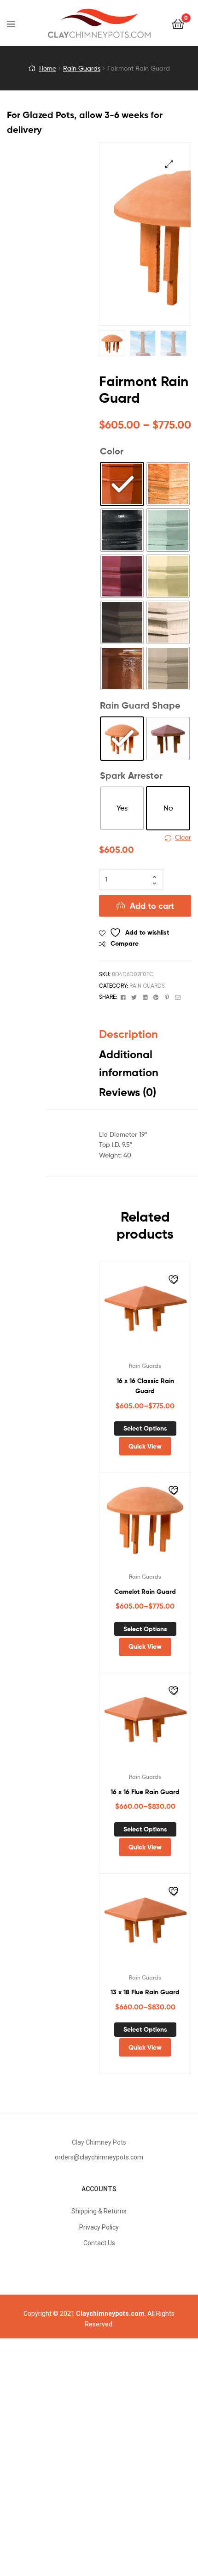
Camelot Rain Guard (145, 1592)
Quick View (145, 1446)
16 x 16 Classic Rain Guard (145, 1386)
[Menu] (17, 23)
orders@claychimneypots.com (99, 2157)
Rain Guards (82, 68)
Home (48, 68)
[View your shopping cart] (178, 23)
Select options (145, 1428)
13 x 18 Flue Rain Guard (145, 1992)
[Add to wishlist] (175, 1281)
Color (112, 451)
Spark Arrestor (131, 775)
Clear (183, 837)
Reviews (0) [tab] (128, 1092)
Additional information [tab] (129, 1063)
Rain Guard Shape (140, 705)
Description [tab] (128, 1034)
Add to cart (152, 906)
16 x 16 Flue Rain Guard (145, 1792)
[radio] (122, 484)
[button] (169, 164)
